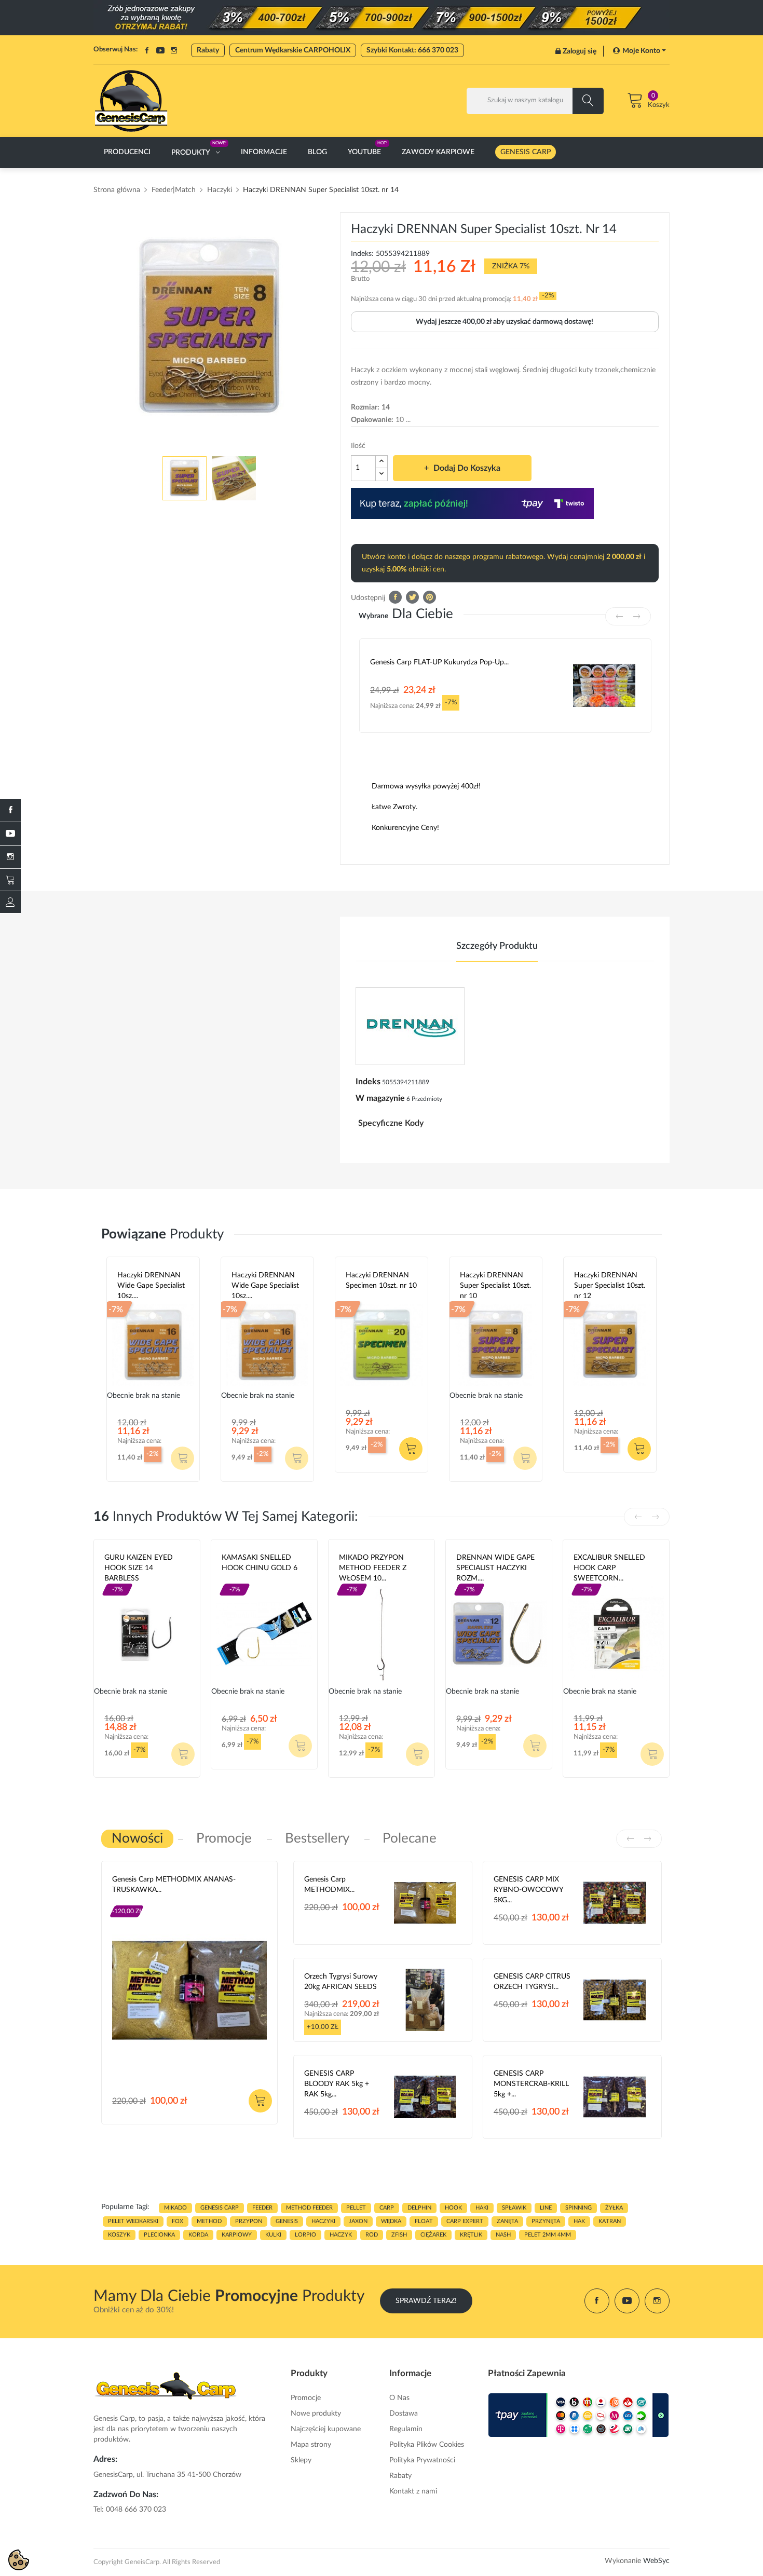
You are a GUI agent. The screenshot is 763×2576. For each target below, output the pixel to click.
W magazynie (380, 1098)
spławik (514, 2208)
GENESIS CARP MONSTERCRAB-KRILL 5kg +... (531, 2084)
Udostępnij (395, 597)
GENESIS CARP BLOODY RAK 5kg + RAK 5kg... (337, 2084)
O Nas (399, 2398)
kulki (273, 2235)
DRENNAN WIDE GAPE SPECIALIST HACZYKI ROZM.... (495, 1568)
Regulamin (406, 2429)
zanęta (507, 2221)
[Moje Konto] (10, 902)
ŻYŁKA (614, 2208)
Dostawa (404, 2414)
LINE (546, 2208)
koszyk (119, 2235)
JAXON (358, 2221)
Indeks (368, 1082)
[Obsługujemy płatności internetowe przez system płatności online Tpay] (579, 2415)
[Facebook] (10, 810)
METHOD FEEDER (309, 2208)
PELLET (356, 2208)
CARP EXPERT (465, 2221)
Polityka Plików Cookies (427, 2445)
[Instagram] (10, 857)
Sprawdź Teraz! (426, 2301)
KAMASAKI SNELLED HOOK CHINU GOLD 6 (260, 1563)
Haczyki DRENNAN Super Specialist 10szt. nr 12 (610, 1286)
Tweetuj (412, 597)
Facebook (147, 50)
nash (503, 2235)
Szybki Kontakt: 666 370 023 (412, 50)
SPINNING (578, 2208)
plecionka (159, 2235)
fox (178, 2221)
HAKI (482, 2208)
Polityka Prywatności (422, 2460)
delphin (419, 2208)
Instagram (174, 50)
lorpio (305, 2235)
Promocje (306, 2398)
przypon (249, 2221)
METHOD (209, 2221)
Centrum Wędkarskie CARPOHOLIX (293, 50)
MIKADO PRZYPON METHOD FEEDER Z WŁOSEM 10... (373, 1568)
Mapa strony (311, 2445)
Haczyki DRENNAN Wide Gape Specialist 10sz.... (151, 1286)
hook (453, 2208)
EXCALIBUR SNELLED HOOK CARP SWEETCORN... (609, 1568)
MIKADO (175, 2208)
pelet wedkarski (133, 2221)
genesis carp (220, 2208)
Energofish (241, 1580)
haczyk (341, 2235)
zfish (399, 2235)
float (424, 2221)
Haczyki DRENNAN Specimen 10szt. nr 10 (381, 1280)
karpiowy (237, 2235)
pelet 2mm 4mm (548, 2235)
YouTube (160, 50)
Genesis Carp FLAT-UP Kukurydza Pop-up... (439, 662)
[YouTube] (10, 834)
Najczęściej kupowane (326, 2429)
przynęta (546, 2221)
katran (610, 2221)
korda (198, 2235)
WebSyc (656, 2561)
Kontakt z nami (413, 2491)
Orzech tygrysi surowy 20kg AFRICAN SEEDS (341, 1982)
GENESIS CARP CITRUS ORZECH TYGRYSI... (532, 1982)
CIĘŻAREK (433, 2235)
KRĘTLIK (471, 2235)
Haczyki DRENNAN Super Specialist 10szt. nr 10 (495, 1286)
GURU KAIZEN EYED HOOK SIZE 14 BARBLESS (139, 1568)
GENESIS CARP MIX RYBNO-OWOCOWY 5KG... (528, 1890)
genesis (287, 2221)
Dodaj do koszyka (467, 468)
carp (387, 2208)
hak (579, 2221)
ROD (372, 2235)
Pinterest (430, 597)
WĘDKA (391, 2221)
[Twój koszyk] (10, 880)
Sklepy (301, 2460)
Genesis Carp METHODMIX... (329, 1885)
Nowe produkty (316, 2414)
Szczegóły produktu (497, 946)
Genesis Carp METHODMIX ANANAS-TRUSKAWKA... (174, 1885)
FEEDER (262, 2208)
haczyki (323, 2221)
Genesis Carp (134, 1902)
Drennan (361, 1298)
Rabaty (208, 50)
